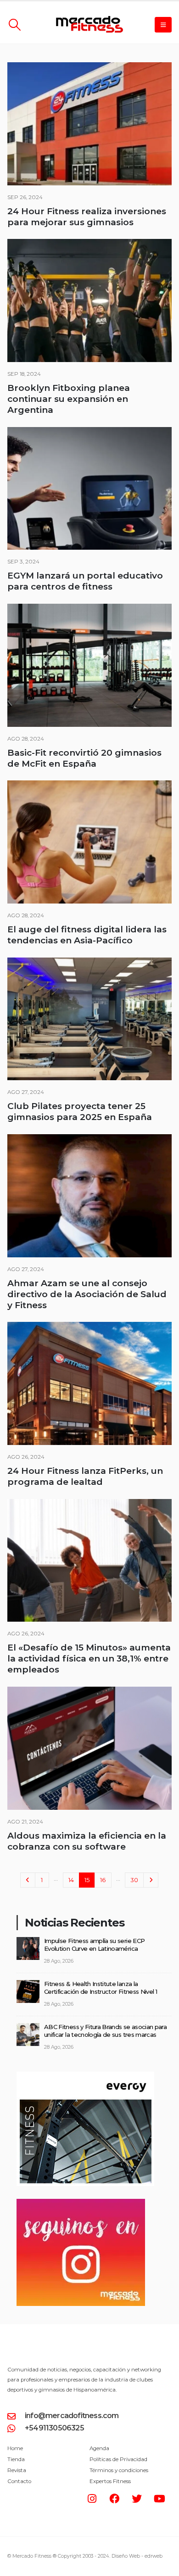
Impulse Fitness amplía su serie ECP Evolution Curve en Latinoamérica (94, 1945)
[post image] (89, 124)
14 (71, 1880)
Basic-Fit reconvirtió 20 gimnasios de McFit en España (84, 758)
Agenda (99, 2448)
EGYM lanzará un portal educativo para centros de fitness (85, 581)
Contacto (19, 2481)
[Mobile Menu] (163, 25)
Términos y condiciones (119, 2470)
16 (103, 1880)
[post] (28, 1948)
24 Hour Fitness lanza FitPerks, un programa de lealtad (85, 1476)
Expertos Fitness (110, 2481)
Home (15, 2448)
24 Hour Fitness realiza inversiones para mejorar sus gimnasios (87, 217)
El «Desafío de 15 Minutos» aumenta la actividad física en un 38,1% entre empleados (89, 1659)
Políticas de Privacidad (118, 2459)
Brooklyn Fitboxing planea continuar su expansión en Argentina (69, 399)
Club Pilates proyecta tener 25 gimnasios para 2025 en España (80, 1112)
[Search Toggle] (14, 25)
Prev (28, 1880)
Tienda (16, 2459)
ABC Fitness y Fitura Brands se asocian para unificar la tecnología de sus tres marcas (105, 2031)
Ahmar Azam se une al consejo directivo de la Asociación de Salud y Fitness (87, 1294)
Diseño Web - (137, 2556)
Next (151, 1880)
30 (134, 1880)
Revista (17, 2470)
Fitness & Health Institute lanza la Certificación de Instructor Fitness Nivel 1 (101, 1988)
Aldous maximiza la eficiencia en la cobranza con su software (87, 1841)
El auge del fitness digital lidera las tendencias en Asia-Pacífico (87, 935)
